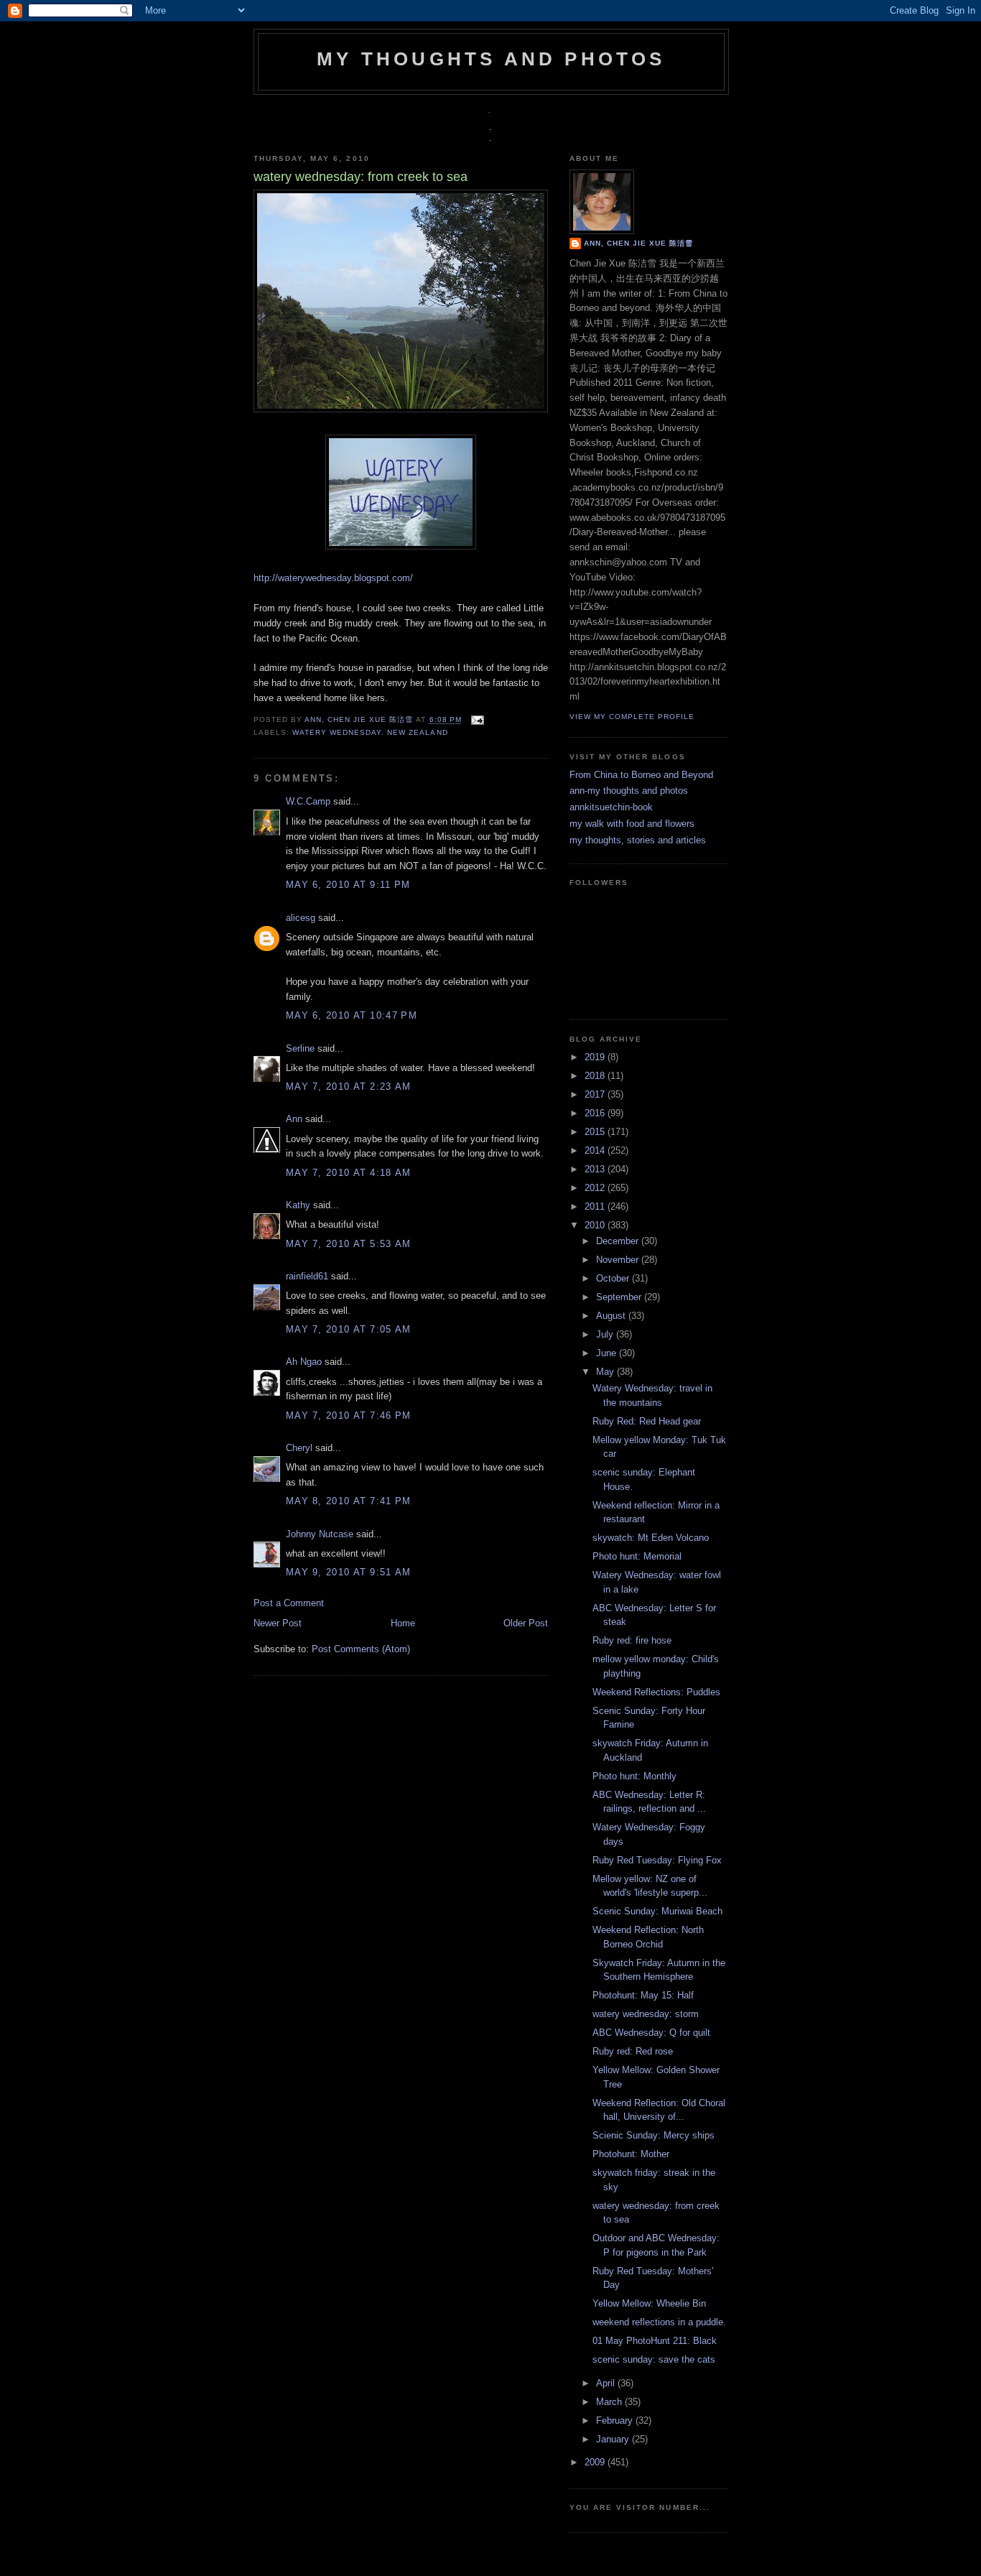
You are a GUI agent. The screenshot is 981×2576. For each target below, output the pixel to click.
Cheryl (299, 1448)
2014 (596, 1150)
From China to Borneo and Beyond (641, 775)
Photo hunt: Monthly (634, 1776)
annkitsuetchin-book (611, 807)
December (619, 1241)
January (614, 2439)
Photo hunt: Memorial (637, 1556)
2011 (596, 1206)
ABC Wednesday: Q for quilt (651, 2033)
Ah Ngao (304, 1362)
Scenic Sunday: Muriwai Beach (657, 1911)
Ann (294, 1119)
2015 (596, 1132)
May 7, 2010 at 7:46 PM (349, 1416)
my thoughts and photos (491, 59)
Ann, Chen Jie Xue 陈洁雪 (360, 720)
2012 (596, 1188)
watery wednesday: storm (646, 2014)
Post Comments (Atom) (361, 1649)
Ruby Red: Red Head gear (647, 1421)
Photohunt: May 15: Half (643, 1995)
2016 (596, 1113)
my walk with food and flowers (632, 824)
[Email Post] (476, 720)
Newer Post (278, 1623)
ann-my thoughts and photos (629, 791)
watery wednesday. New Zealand (370, 732)
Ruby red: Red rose (633, 2051)
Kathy (298, 1205)
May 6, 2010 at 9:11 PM (348, 885)
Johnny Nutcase (320, 1534)
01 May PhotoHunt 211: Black (655, 2341)
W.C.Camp (308, 801)
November (619, 1260)
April (607, 2383)
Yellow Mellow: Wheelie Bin (649, 2303)
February (616, 2420)
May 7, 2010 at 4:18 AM (349, 1173)
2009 (596, 2462)
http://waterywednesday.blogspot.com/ (333, 578)
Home (403, 1623)
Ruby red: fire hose (632, 1640)
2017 (596, 1094)
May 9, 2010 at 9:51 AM (349, 1572)
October (614, 1278)
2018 (596, 1076)
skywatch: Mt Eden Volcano (651, 1538)
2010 (596, 1225)
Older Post (526, 1623)
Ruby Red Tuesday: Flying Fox (657, 1860)
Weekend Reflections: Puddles (656, 1692)
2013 (596, 1169)
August (612, 1316)
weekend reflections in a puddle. (659, 2322)
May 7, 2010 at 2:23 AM (349, 1087)
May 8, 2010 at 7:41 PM (349, 1501)
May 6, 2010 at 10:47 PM (352, 1015)
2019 (596, 1057)
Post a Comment (289, 1603)
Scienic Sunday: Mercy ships (654, 2135)
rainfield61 (307, 1276)
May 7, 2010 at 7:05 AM (349, 1329)
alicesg (301, 918)
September (620, 1297)
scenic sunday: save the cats (654, 2359)
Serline (300, 1048)
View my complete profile (632, 717)
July (606, 1334)
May (606, 1372)
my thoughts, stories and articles (638, 840)
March (610, 2402)
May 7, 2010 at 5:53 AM (349, 1244)
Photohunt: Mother (631, 2154)
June (608, 1353)
